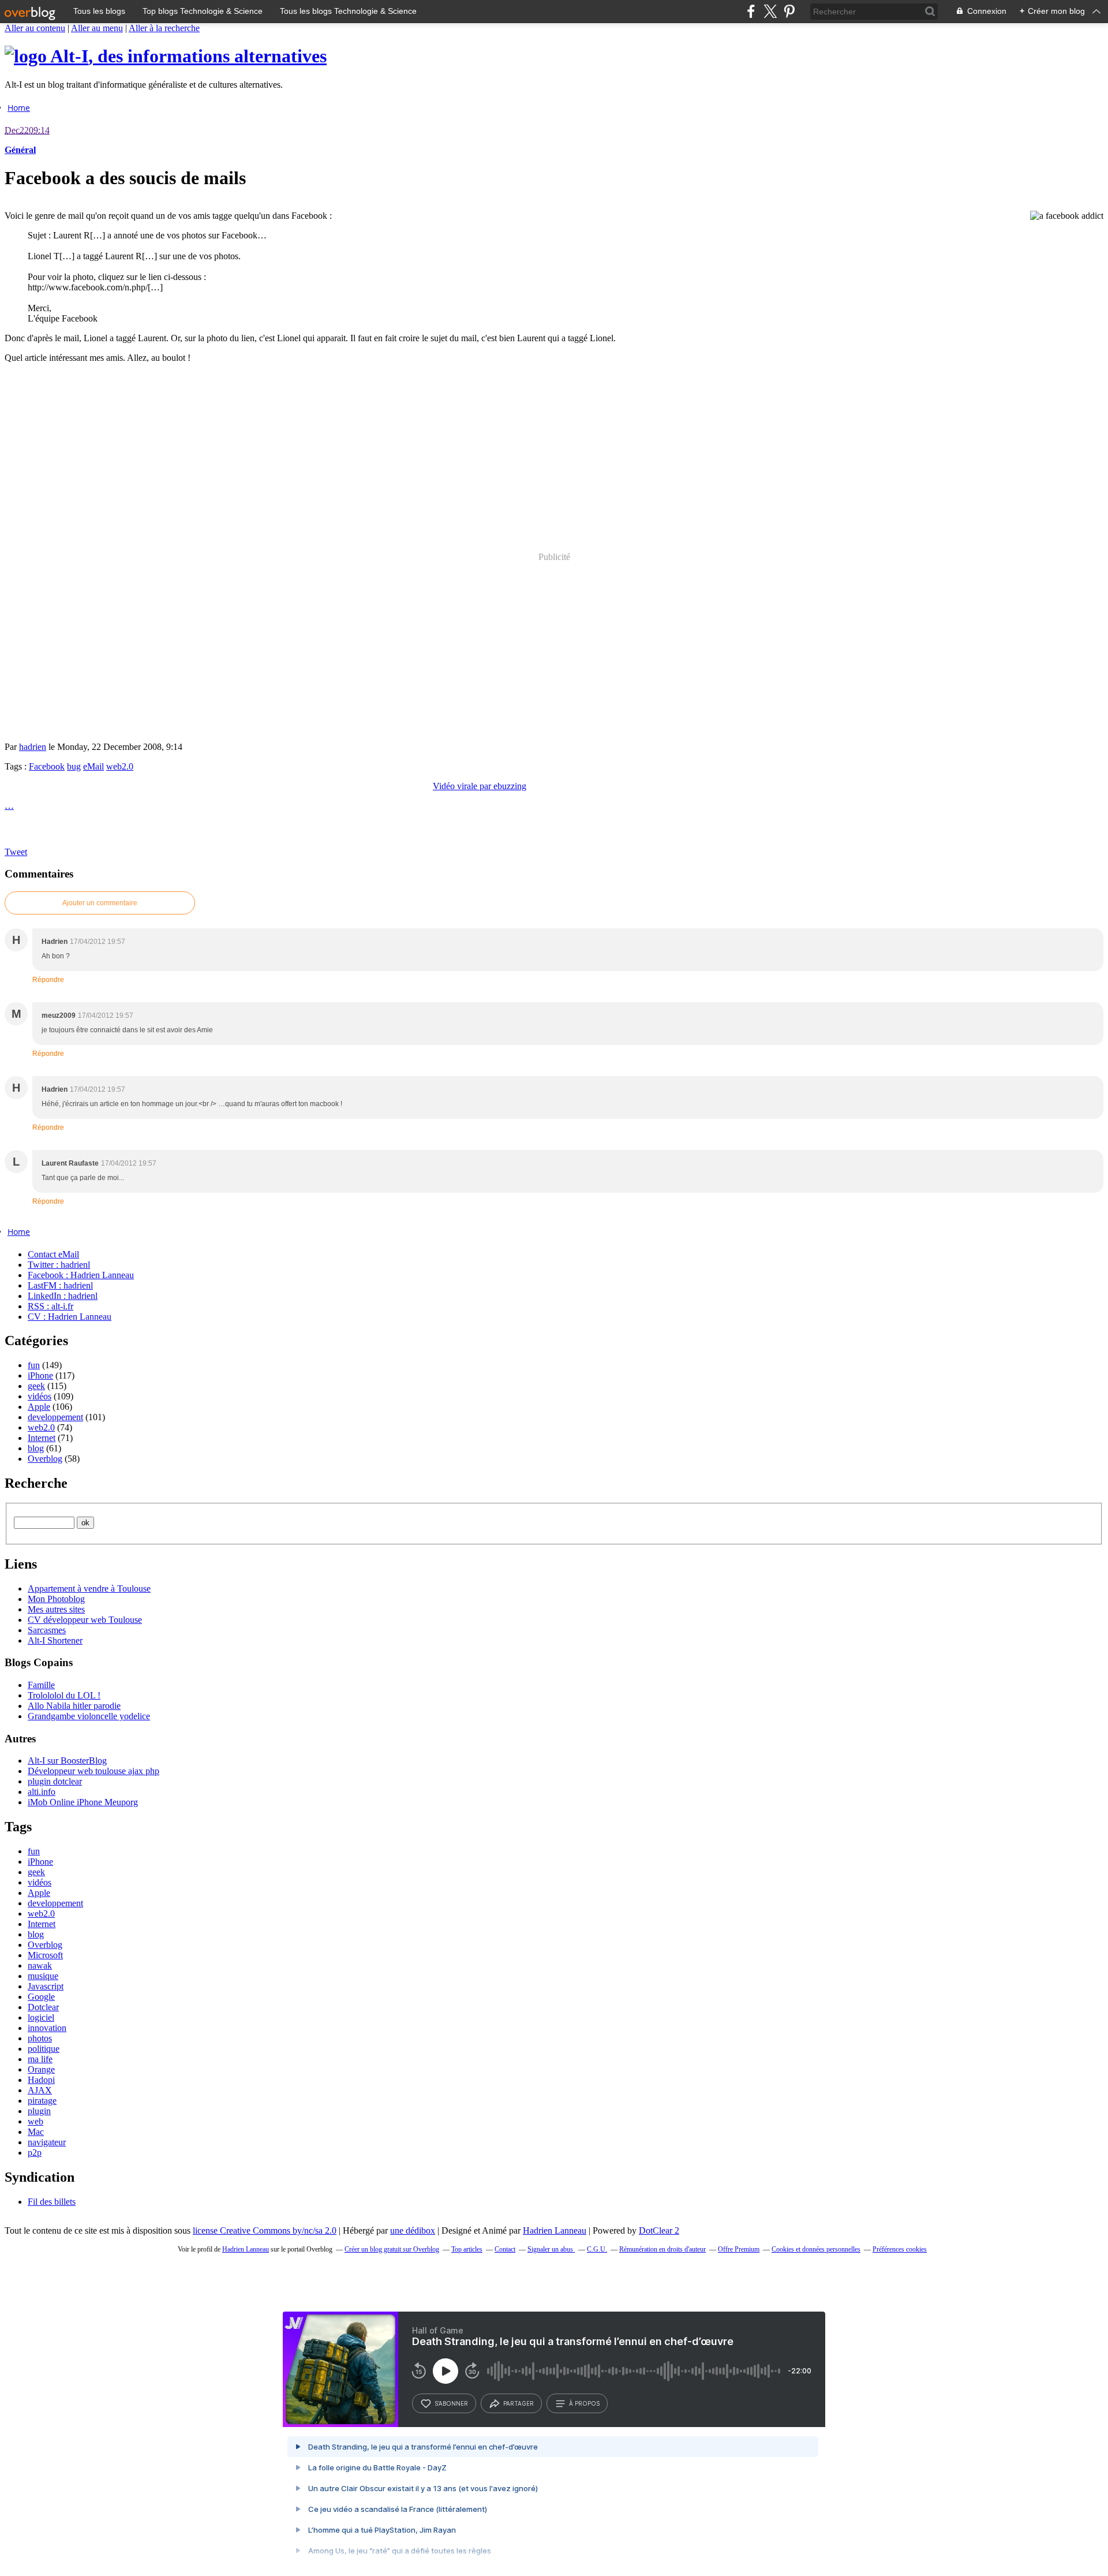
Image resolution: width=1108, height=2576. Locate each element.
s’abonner (451, 2403)
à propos (584, 2403)
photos (40, 2038)
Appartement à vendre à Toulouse (89, 1588)
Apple (39, 1407)
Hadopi (41, 2080)
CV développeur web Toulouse (85, 1620)
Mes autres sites (56, 1609)
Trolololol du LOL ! (64, 1695)
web (35, 2121)
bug (74, 766)
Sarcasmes (47, 1630)
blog (36, 1448)
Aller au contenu (35, 28)
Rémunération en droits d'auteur (662, 2249)
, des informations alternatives (188, 56)
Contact (505, 2249)
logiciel (41, 2017)
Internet (42, 1438)
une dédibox (413, 2230)
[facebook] (751, 11)
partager (519, 2403)
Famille (41, 1685)
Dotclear (43, 2007)
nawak (40, 1965)
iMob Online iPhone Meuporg (83, 1802)
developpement (55, 1417)
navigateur (47, 2142)
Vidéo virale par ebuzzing (480, 786)
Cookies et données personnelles (816, 2249)
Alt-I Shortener (55, 1640)
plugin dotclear (55, 1781)
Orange (41, 2069)
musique (43, 1976)
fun (34, 1365)
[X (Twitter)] (770, 11)
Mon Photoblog (56, 1599)
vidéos (40, 1396)
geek (36, 1386)
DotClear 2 (659, 2230)
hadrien (33, 747)
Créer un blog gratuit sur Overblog (392, 2249)
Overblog (45, 1459)
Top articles (467, 2249)
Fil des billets (52, 2202)
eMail (93, 766)
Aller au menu (97, 28)
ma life (40, 2059)
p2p (35, 2153)
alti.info (42, 1792)
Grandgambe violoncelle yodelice (89, 1716)
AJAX (40, 2090)
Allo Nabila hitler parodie (74, 1706)
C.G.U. (597, 2249)
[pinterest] (789, 11)
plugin (39, 2111)
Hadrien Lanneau (555, 2230)
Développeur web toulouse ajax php (93, 1771)
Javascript (46, 1986)
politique (44, 2049)
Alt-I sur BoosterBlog (67, 1761)
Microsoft (45, 1955)
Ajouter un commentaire (100, 903)
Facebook (47, 766)
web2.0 (120, 766)
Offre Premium (739, 2249)
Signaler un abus (551, 2249)
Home (19, 108)
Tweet (16, 852)
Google (41, 1997)
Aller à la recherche (164, 28)
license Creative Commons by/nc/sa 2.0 (265, 2230)
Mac (36, 2132)
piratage (42, 2101)
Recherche (36, 1483)
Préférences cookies (900, 2249)
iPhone (40, 1375)
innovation (47, 2028)
